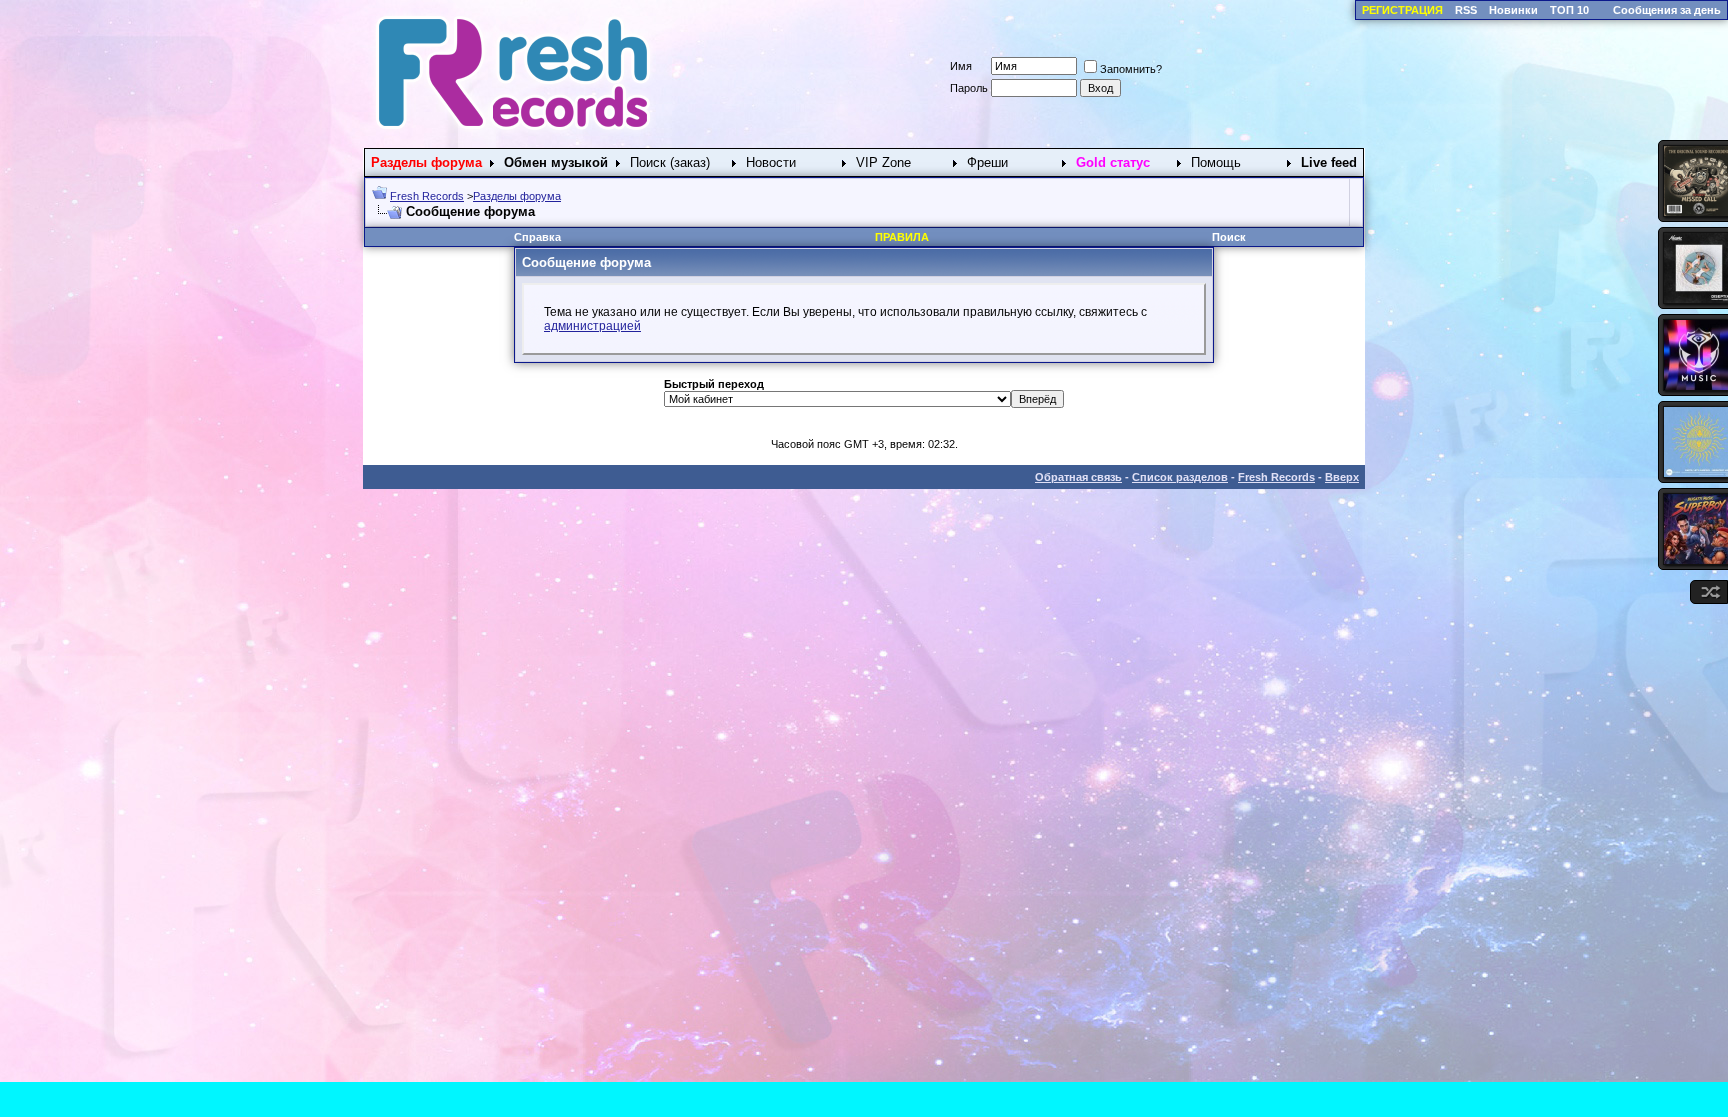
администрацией (592, 326)
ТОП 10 (1569, 10)
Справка (537, 237)
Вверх (1342, 477)
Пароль (969, 88)
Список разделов (1180, 477)
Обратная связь (1078, 477)
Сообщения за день (1667, 10)
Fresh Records (427, 196)
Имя (961, 66)
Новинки (1513, 10)
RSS (1466, 10)
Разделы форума (517, 196)
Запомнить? (1131, 69)
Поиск (1229, 237)
